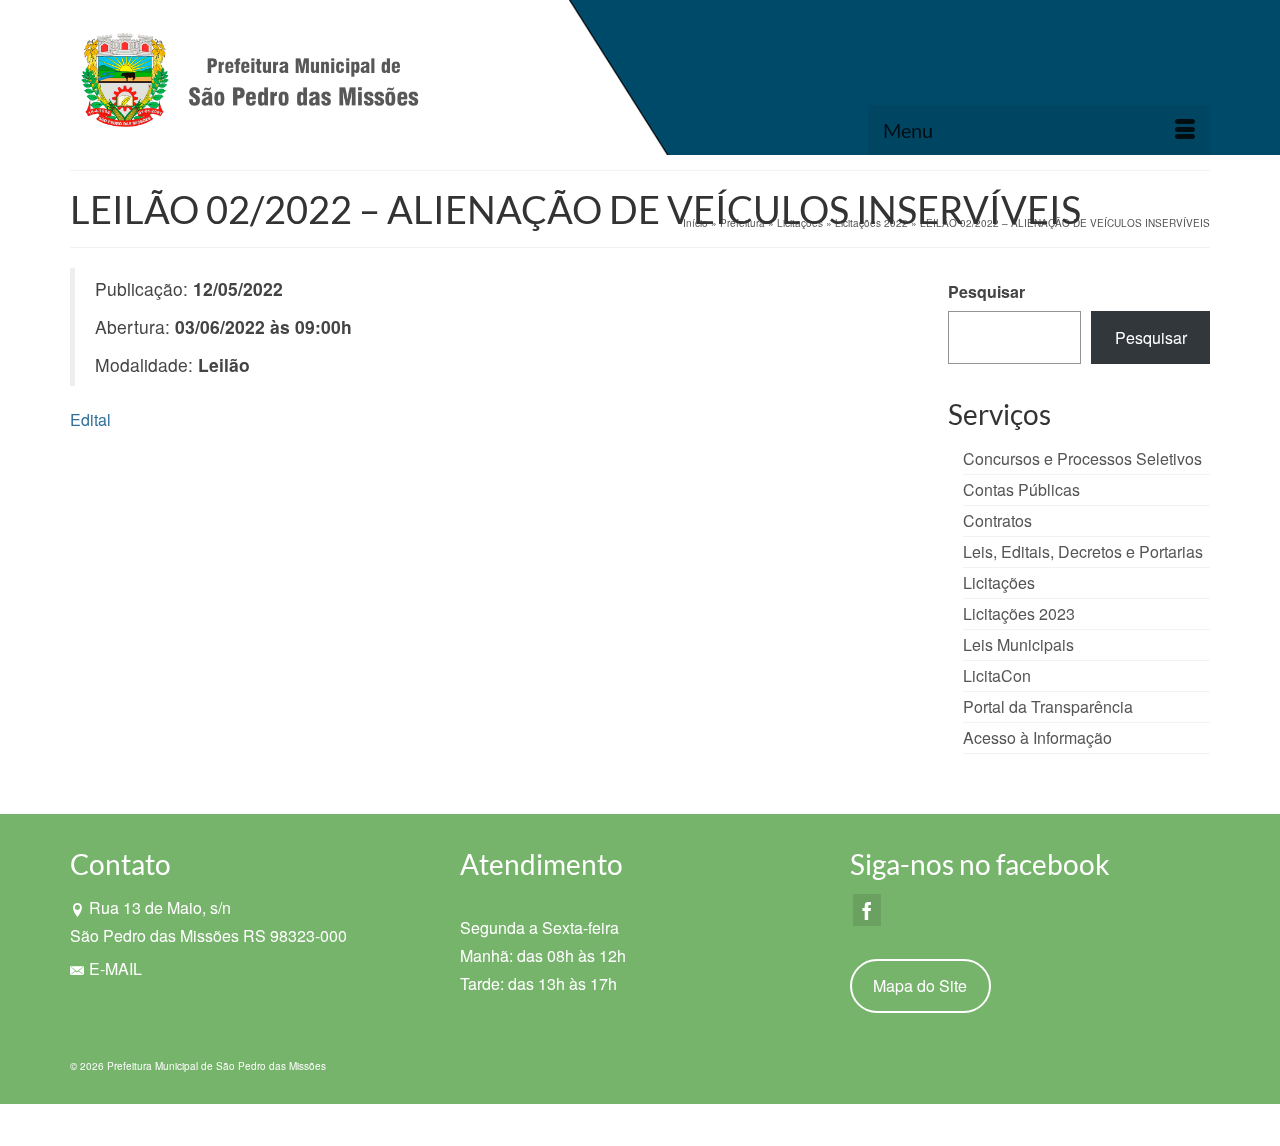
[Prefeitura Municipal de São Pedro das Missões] (250, 85)
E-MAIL (115, 968)
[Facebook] (867, 910)
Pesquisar (986, 291)
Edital (90, 419)
